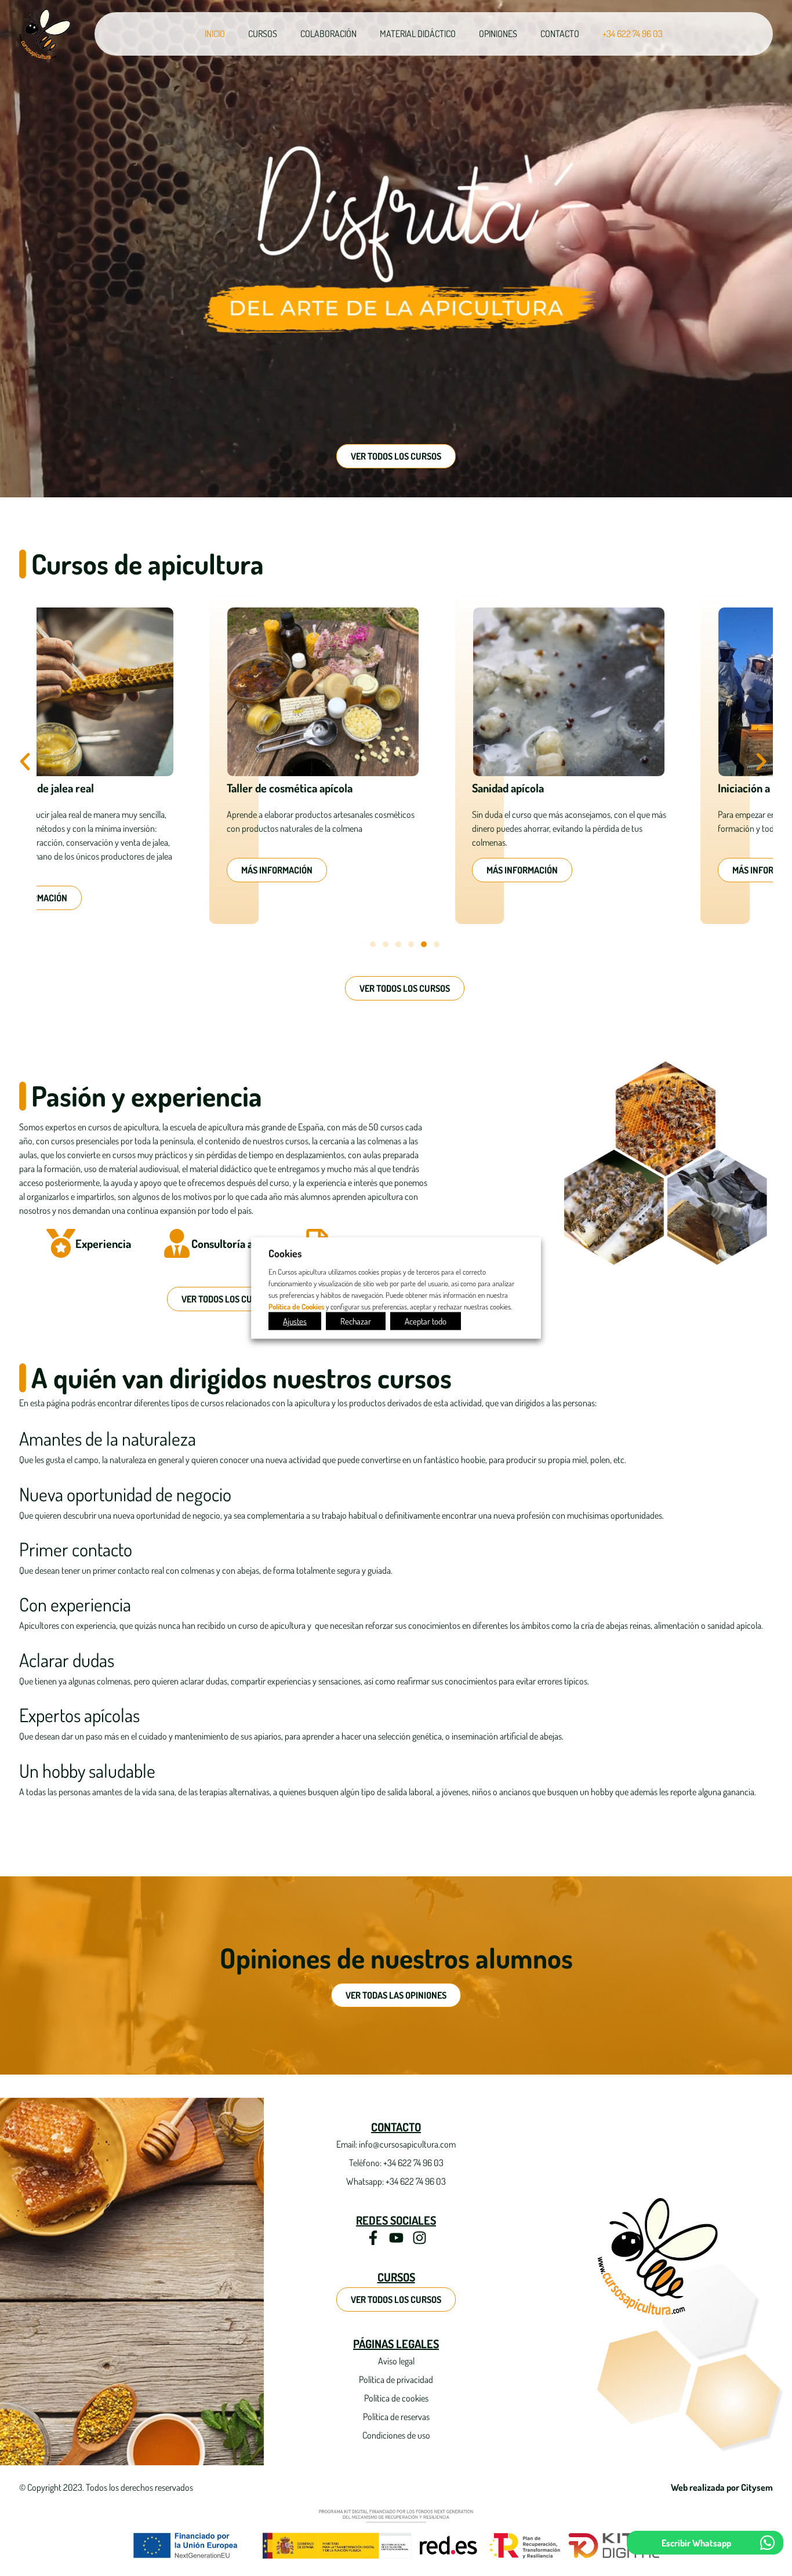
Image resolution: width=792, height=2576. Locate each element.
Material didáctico (418, 34)
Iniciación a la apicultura (601, 788)
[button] (25, 762)
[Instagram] (419, 2238)
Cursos (263, 34)
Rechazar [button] (356, 1321)
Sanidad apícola (335, 788)
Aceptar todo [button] (426, 1321)
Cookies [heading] (285, 1253)
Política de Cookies (296, 1306)
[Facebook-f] (373, 2238)
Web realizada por (722, 2487)
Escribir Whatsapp (696, 2543)
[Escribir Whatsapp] (767, 2543)
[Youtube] (396, 2238)
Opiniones (498, 34)
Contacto (560, 34)
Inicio (215, 34)
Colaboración (328, 34)
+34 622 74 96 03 (633, 34)
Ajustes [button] (295, 1321)
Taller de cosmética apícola (117, 788)
